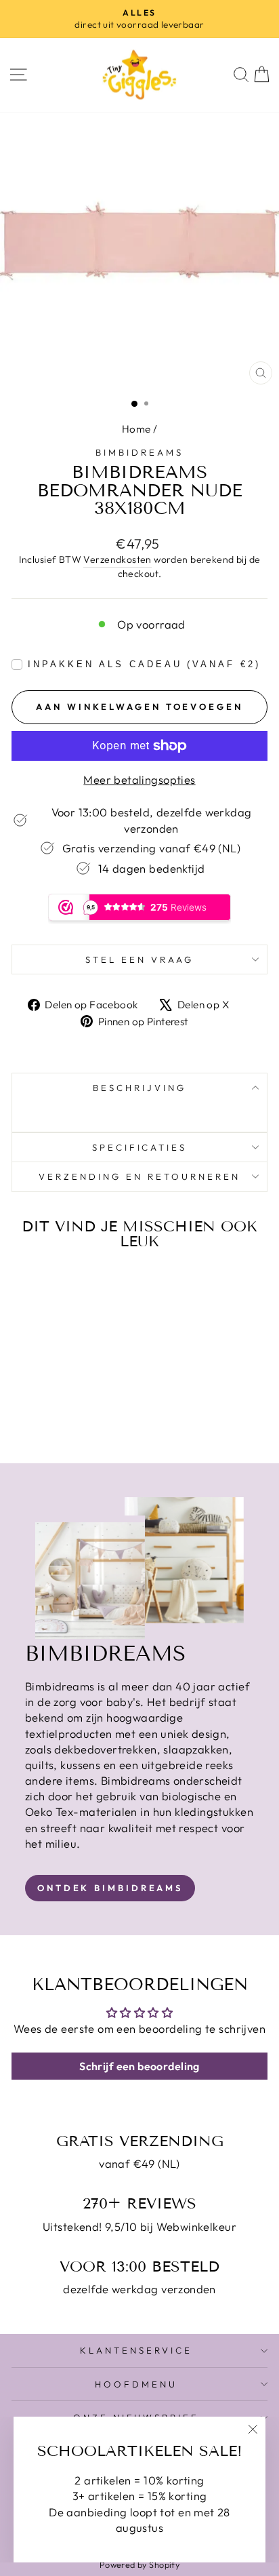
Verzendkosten (117, 559)
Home (136, 429)
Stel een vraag (139, 959)
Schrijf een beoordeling (139, 2066)
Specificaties (140, 1147)
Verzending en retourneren (139, 1176)
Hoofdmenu (136, 2384)
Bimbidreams (139, 452)
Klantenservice (136, 2350)
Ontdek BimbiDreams (110, 1888)
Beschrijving (139, 1088)
